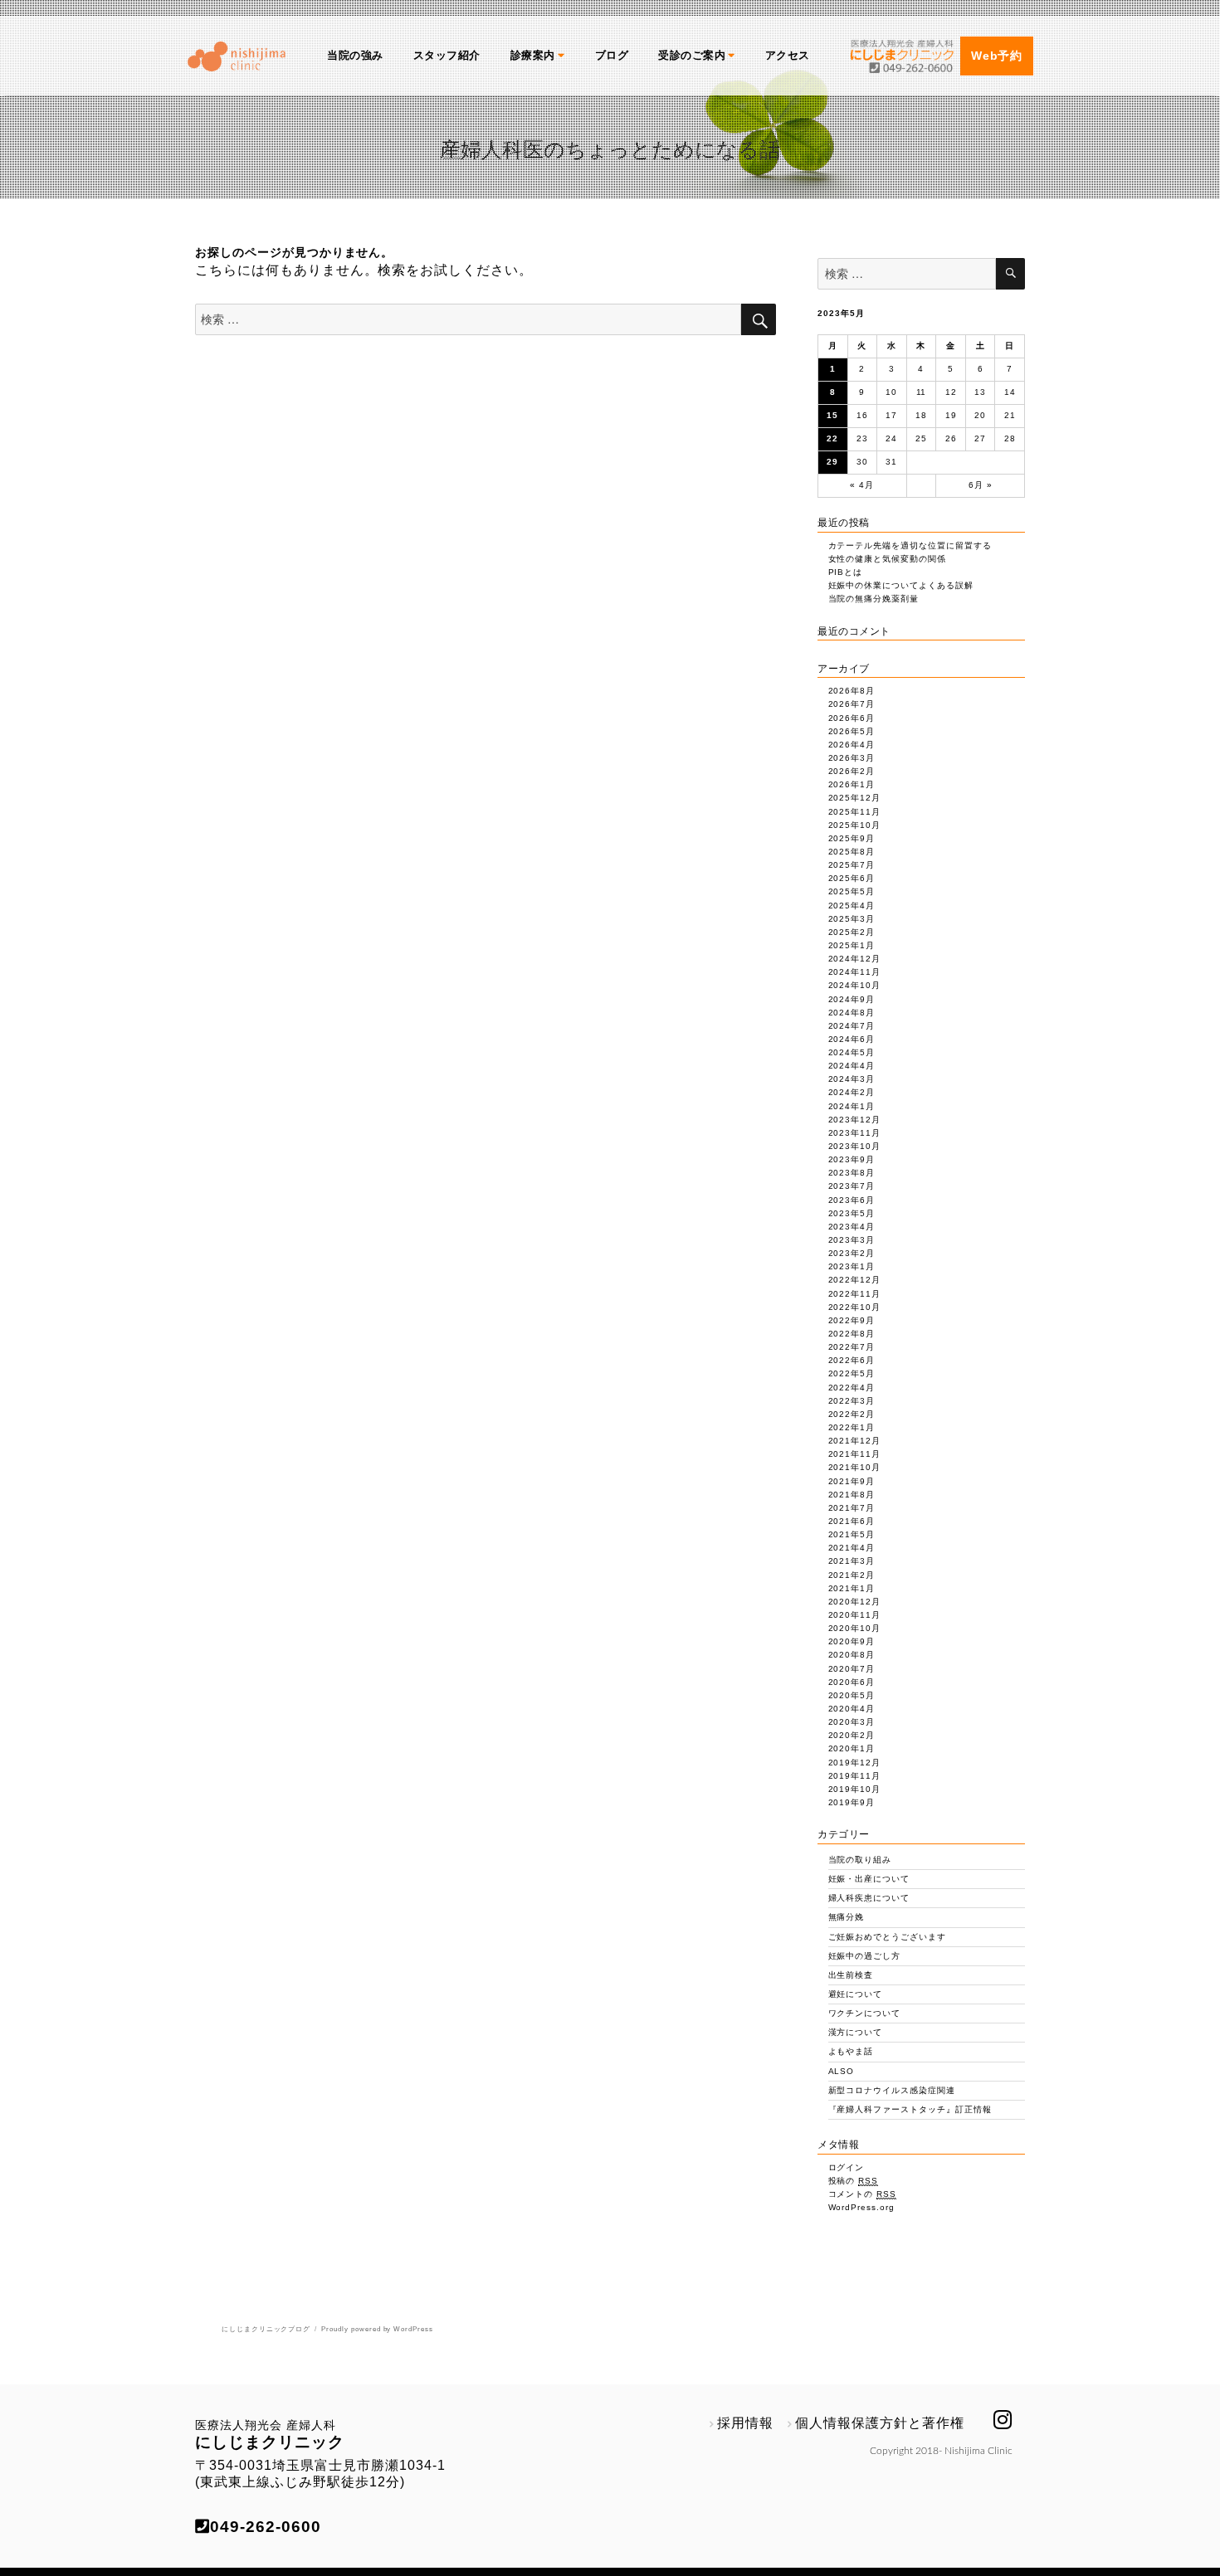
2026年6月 (852, 718)
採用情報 (745, 2423)
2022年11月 (855, 1294)
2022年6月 (852, 1360)
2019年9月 (852, 1802)
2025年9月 (852, 838)
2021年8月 (852, 1495)
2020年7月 (852, 1669)
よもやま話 (851, 2051)
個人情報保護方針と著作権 (880, 2423)
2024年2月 (852, 1092)
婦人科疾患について (869, 1898)
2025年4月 (852, 906)
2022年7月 (852, 1347)
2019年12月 (855, 1763)
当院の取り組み (860, 1860)
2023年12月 (855, 1120)
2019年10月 (855, 1789)
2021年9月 (852, 1481)
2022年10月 (855, 1307)
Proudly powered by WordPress (377, 2329)
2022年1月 (852, 1427)
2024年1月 (852, 1106)
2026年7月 (852, 704)
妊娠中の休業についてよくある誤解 (901, 585)
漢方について (856, 2032)
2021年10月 (855, 1467)
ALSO (842, 2071)
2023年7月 (852, 1186)
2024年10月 (855, 985)
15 (832, 415)
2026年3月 (852, 758)
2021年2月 (852, 1575)
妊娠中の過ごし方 (865, 1956)
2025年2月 (852, 932)
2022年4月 (852, 1388)
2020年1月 (852, 1748)
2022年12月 (855, 1280)
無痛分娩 (847, 1917)
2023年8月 (852, 1173)
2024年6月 (852, 1039)
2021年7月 (852, 1508)
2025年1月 (852, 945)
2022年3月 (852, 1401)
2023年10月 (855, 1146)
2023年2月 (852, 1253)
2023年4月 (852, 1227)
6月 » (981, 485)
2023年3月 (852, 1240)
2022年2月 (852, 1414)
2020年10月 (855, 1628)
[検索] (1010, 274)
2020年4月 (852, 1709)
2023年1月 (852, 1266)
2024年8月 (852, 1013)
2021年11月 (855, 1454)
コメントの (863, 2194)
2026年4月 (852, 745)
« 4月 (862, 485)
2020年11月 (855, 1615)
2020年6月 (852, 1682)
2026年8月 (852, 691)
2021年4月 (852, 1548)
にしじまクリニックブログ (266, 2329)
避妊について (856, 1994)
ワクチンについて (865, 2013)
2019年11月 (855, 1776)
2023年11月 (855, 1133)
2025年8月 (852, 852)
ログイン (847, 2167)
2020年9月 (852, 1641)
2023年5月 (852, 1213)
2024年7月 (852, 1026)
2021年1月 (852, 1588)
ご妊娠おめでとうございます (887, 1937)
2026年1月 (852, 784)
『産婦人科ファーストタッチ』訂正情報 (910, 2109)
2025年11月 (855, 812)
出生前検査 (851, 1975)
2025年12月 (855, 798)
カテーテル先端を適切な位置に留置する (910, 545)
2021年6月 (852, 1521)
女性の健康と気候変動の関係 (887, 559)
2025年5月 (852, 891)
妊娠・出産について (869, 1879)
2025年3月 (852, 919)
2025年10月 (855, 825)
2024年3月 (852, 1079)
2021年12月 (855, 1441)
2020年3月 (852, 1722)
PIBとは (846, 572)
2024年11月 (855, 972)
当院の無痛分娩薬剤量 (874, 599)
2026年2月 (852, 771)
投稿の (854, 2181)
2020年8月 (852, 1655)
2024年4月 (852, 1066)
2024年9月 (852, 999)
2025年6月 (852, 878)
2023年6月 (852, 1200)
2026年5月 (852, 731)
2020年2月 (852, 1735)
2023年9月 (852, 1159)
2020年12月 (855, 1602)
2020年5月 (852, 1695)
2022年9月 (852, 1320)
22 (832, 438)
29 (832, 462)
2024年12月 (855, 959)
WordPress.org (861, 2207)
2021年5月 (852, 1534)
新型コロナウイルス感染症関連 (892, 2090)
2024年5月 (852, 1052)
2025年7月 (852, 865)
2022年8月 (852, 1334)
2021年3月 (852, 1561)
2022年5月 (852, 1373)
